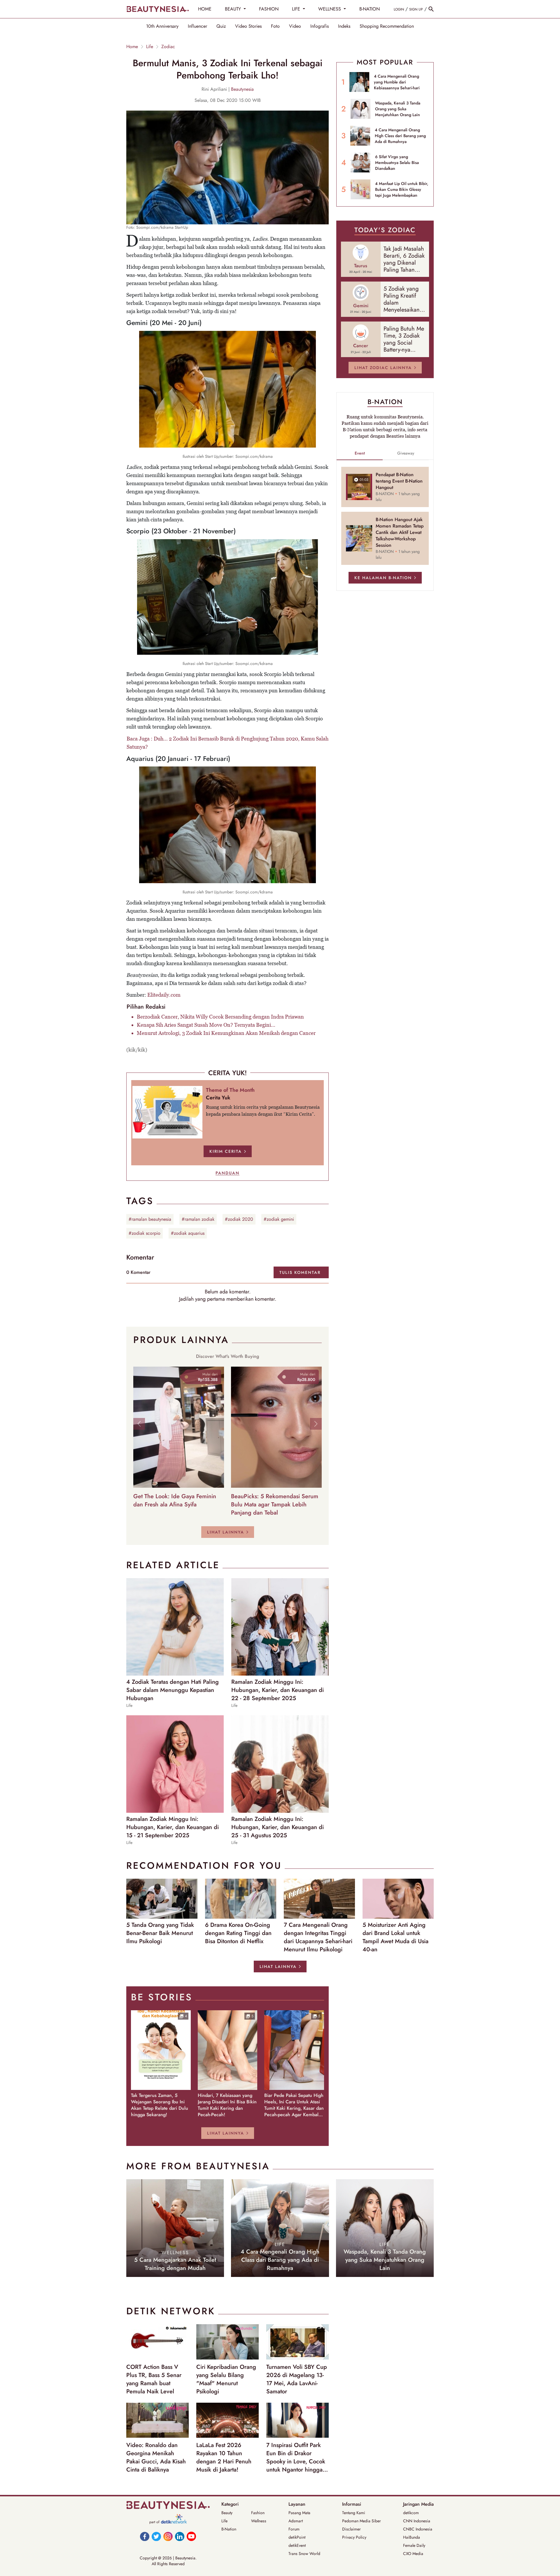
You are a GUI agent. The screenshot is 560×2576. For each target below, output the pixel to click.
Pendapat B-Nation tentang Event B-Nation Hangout (399, 481)
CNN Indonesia (417, 2521)
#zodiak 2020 (239, 1219)
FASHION (269, 9)
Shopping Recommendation (387, 26)
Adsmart (296, 2521)
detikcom (411, 2513)
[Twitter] (156, 2536)
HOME (205, 9)
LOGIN (399, 9)
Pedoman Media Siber (362, 2521)
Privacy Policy (354, 2537)
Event (360, 453)
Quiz (221, 26)
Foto (275, 26)
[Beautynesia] (157, 9)
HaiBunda (412, 2537)
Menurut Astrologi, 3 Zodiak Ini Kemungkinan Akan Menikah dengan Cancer (226, 1033)
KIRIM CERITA (226, 1151)
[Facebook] (145, 2536)
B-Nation (229, 2529)
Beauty (227, 2513)
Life (150, 47)
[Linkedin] (180, 2536)
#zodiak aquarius (188, 1233)
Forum (294, 2529)
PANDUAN (228, 1173)
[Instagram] (168, 2536)
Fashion (258, 2513)
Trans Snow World (304, 2554)
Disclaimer (351, 2529)
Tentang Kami (354, 2513)
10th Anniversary (162, 26)
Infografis (320, 26)
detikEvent (297, 2545)
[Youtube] (191, 2536)
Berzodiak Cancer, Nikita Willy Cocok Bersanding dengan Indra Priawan (220, 1017)
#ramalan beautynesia (150, 1219)
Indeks (344, 26)
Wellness (259, 2521)
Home (132, 47)
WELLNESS (330, 9)
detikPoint (297, 2537)
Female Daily (414, 2545)
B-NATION (370, 9)
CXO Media (413, 2554)
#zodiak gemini (279, 1219)
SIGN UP (416, 9)
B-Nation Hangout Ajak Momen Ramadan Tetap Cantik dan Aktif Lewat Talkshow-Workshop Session (400, 532)
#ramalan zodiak (198, 1219)
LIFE (297, 9)
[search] (431, 9)
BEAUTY (234, 9)
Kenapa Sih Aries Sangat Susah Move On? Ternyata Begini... (206, 1025)
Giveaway (406, 453)
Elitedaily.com (164, 995)
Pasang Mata (299, 2513)
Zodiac (168, 47)
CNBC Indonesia (418, 2529)
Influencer (197, 26)
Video (295, 26)
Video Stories (248, 26)
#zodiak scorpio (145, 1233)
